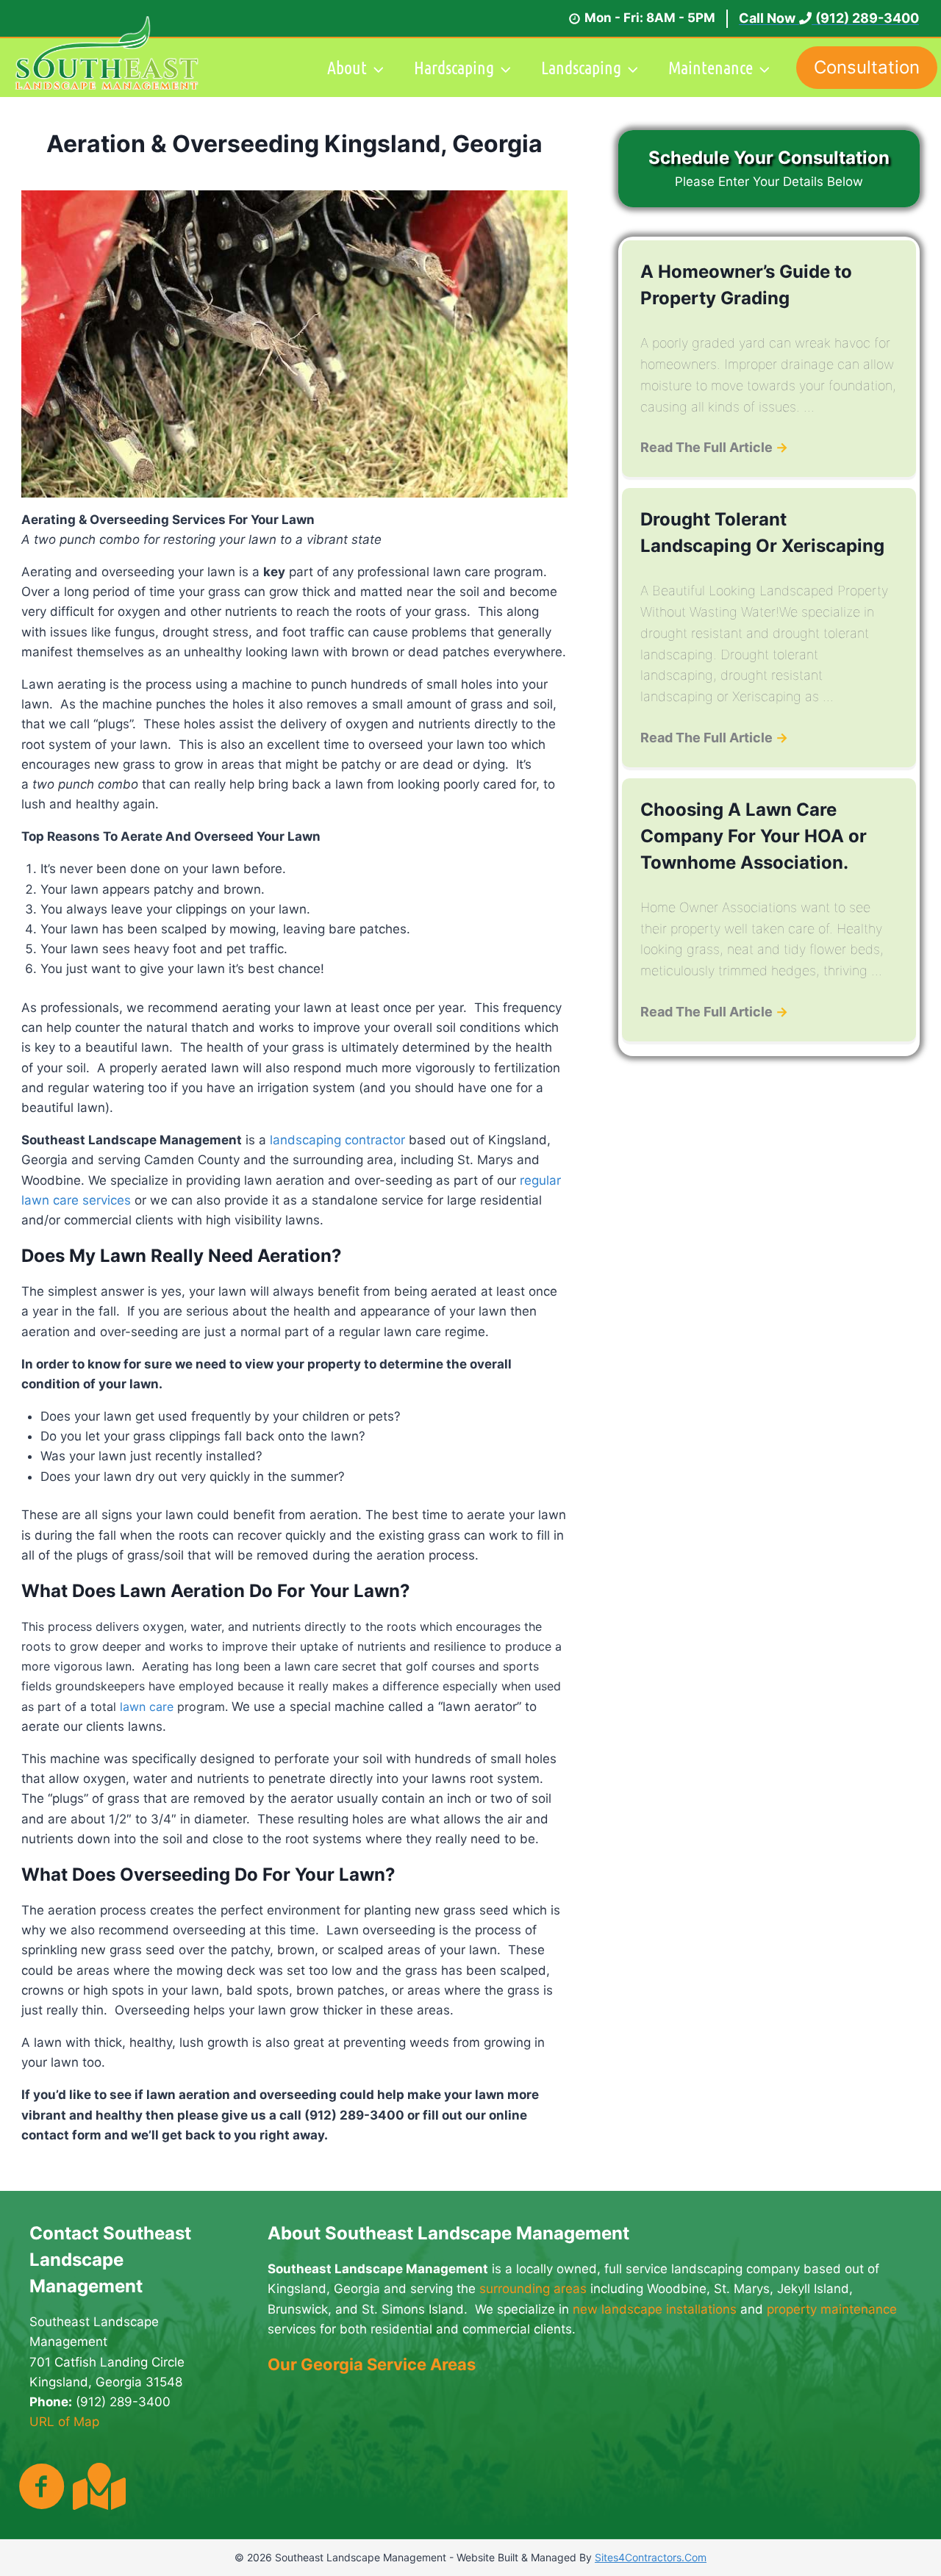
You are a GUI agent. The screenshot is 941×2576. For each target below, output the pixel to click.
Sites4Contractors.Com (651, 2557)
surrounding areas (533, 2289)
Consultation (867, 67)
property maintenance (832, 2309)
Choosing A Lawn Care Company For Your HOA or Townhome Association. (754, 836)
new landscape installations (655, 2309)
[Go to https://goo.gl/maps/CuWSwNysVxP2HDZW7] (96, 2486)
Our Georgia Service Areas (372, 2364)
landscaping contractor (337, 1140)
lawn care (147, 1707)
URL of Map (64, 2422)
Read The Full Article (714, 447)
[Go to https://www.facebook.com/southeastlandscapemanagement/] (42, 2488)
